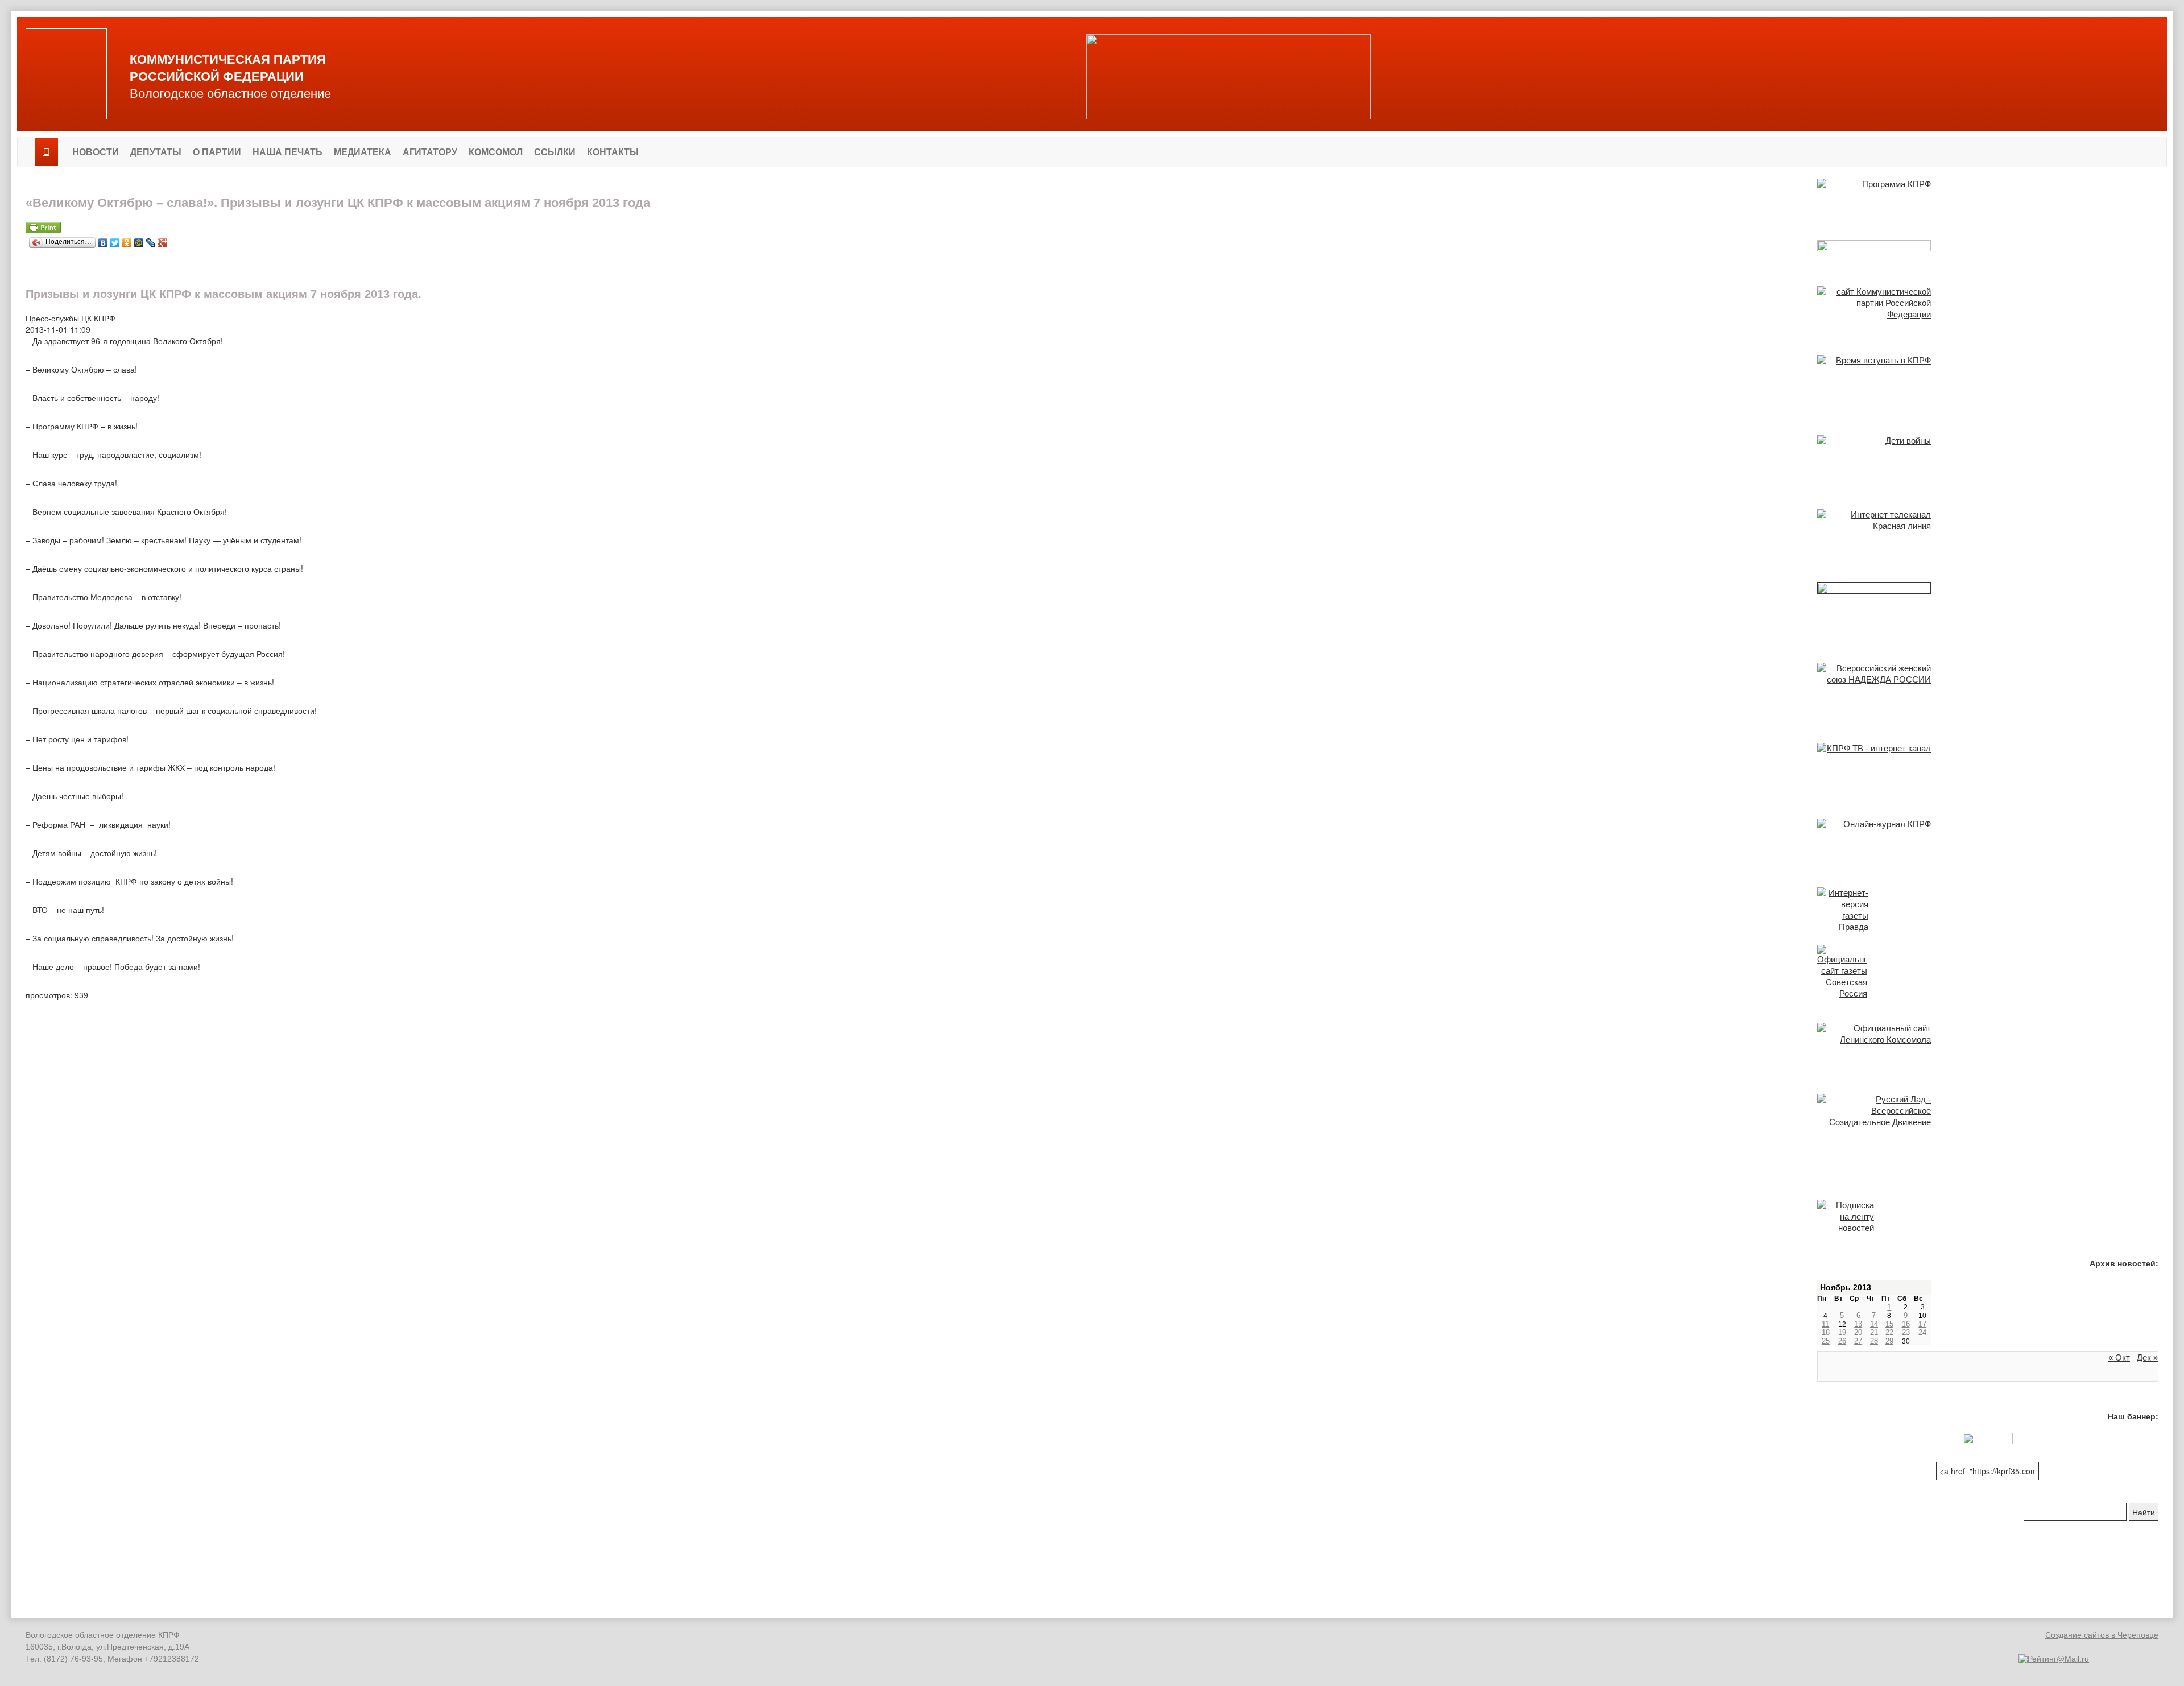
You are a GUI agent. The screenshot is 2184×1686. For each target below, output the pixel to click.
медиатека (363, 152)
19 (1842, 1332)
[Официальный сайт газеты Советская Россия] (1988, 972)
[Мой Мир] (139, 240)
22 (1889, 1332)
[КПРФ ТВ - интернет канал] (1988, 769)
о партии (217, 152)
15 (1889, 1324)
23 (1906, 1332)
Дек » (2147, 1358)
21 (1874, 1332)
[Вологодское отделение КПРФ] (66, 74)
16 (1906, 1324)
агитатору (430, 152)
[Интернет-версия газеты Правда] (1988, 910)
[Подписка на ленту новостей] (1988, 1217)
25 (1826, 1341)
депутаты (156, 152)
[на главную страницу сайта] (46, 152)
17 (1922, 1324)
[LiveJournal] (151, 240)
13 (1858, 1324)
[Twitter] (115, 240)
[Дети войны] (1988, 460)
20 (1858, 1332)
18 (1826, 1332)
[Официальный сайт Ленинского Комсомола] (1988, 1047)
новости (96, 152)
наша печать (288, 152)
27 (1858, 1341)
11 (1825, 1324)
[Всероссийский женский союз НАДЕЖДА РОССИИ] (1988, 691)
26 (1842, 1341)
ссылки (555, 152)
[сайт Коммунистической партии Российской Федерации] (1988, 309)
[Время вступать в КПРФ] (1988, 383)
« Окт (2119, 1358)
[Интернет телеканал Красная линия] (1988, 534)
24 (1922, 1332)
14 (1874, 1324)
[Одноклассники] (127, 240)
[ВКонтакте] (103, 240)
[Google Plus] (163, 240)
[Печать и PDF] (913, 228)
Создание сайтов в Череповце (2102, 1635)
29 (1889, 1341)
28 (1874, 1341)
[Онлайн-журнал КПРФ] (1988, 841)
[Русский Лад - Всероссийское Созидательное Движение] (1988, 1112)
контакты (613, 152)
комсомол (496, 152)
